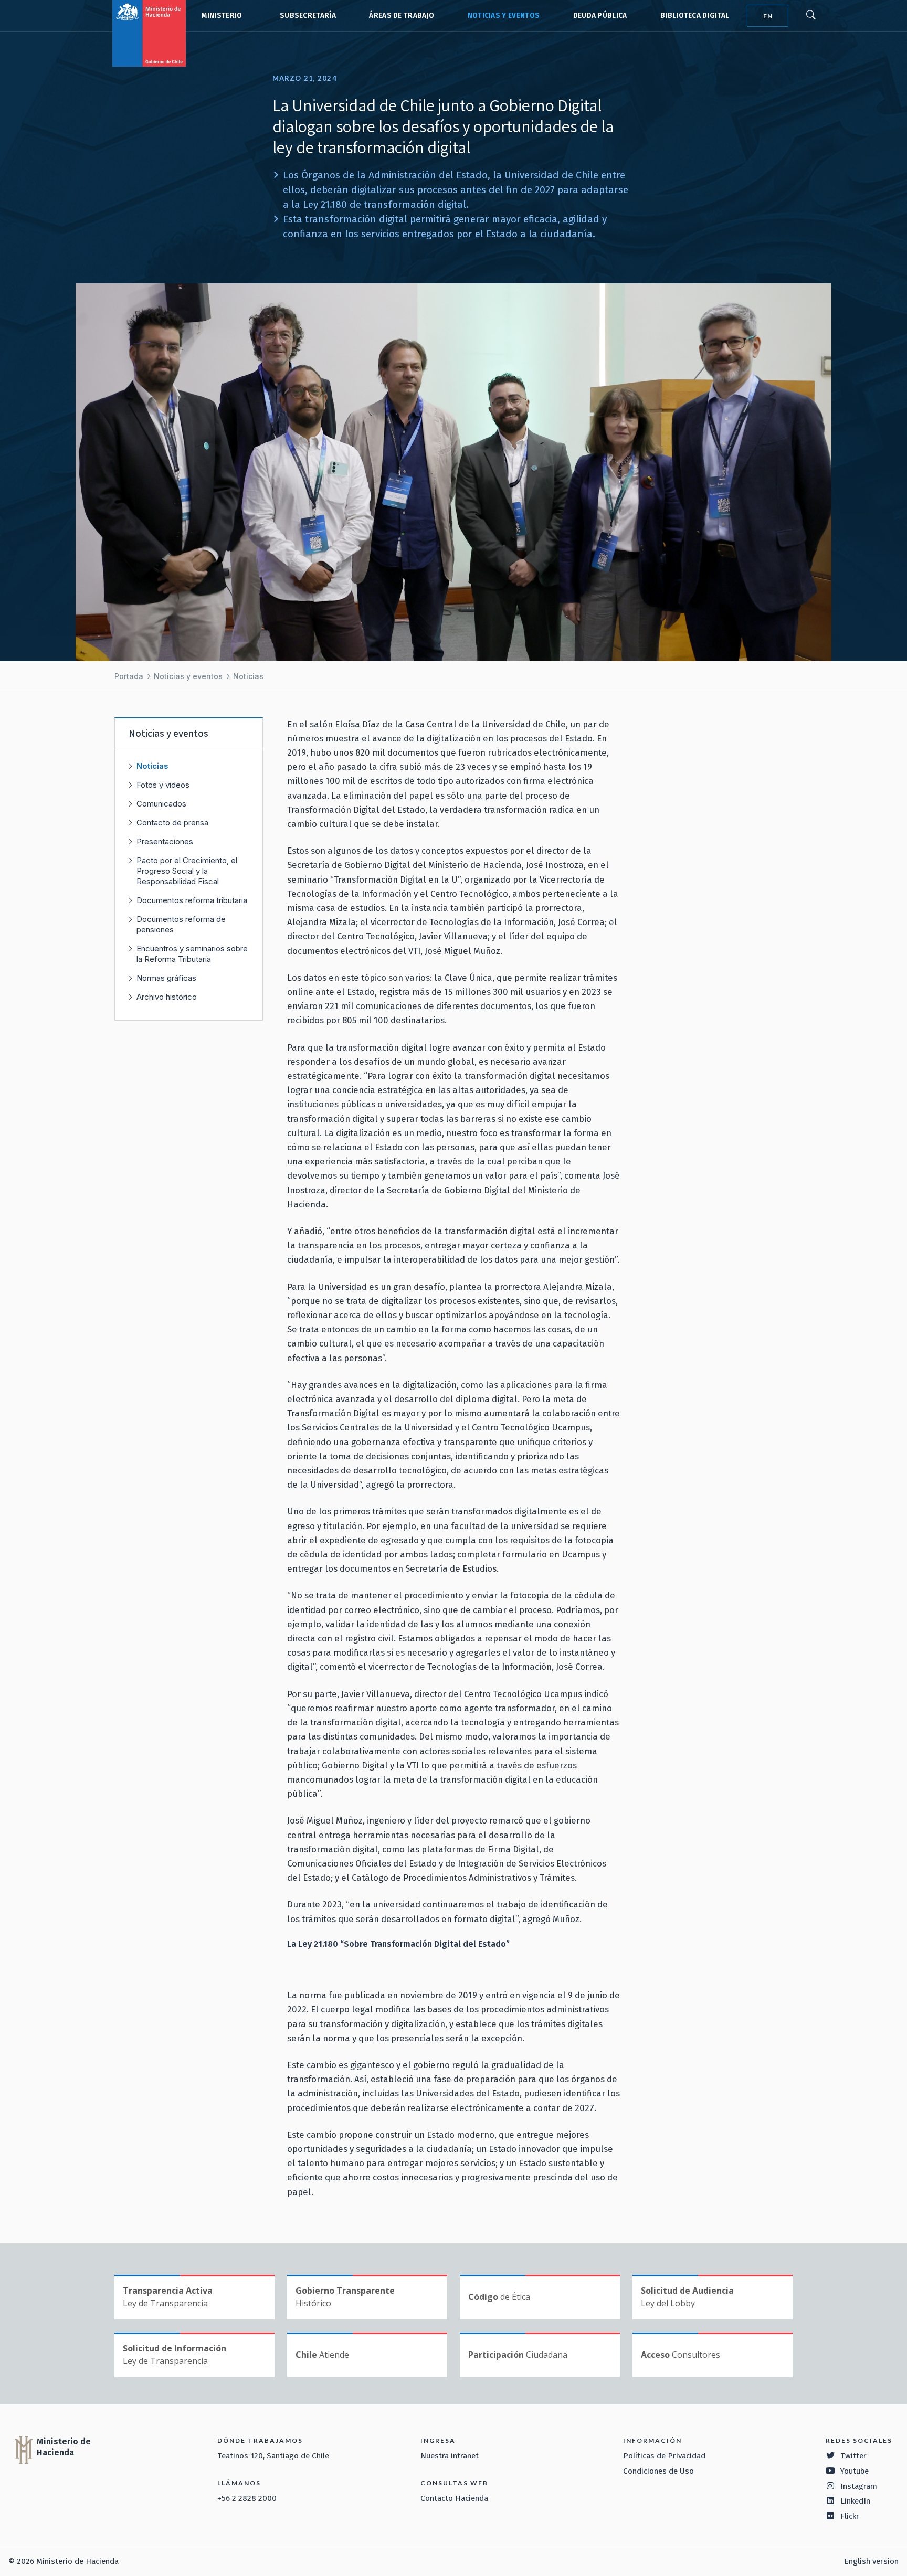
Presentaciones (165, 841)
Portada (129, 676)
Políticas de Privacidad (664, 2456)
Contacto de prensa (172, 823)
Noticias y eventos (504, 15)
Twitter (853, 2456)
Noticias (248, 676)
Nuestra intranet (450, 2456)
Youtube (855, 2471)
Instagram (859, 2486)
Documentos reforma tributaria (192, 900)
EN (768, 16)
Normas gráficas (166, 978)
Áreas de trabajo (402, 15)
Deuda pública (600, 15)
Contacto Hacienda (454, 2498)
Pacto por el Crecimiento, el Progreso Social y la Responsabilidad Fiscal (187, 871)
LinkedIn (855, 2501)
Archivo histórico (167, 997)
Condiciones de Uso (658, 2471)
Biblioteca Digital (695, 15)
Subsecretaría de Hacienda (305, 16)
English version (871, 2561)
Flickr (850, 2516)
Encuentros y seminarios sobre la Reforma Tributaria (192, 954)
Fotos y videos (163, 785)
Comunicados (161, 804)
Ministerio (222, 15)
